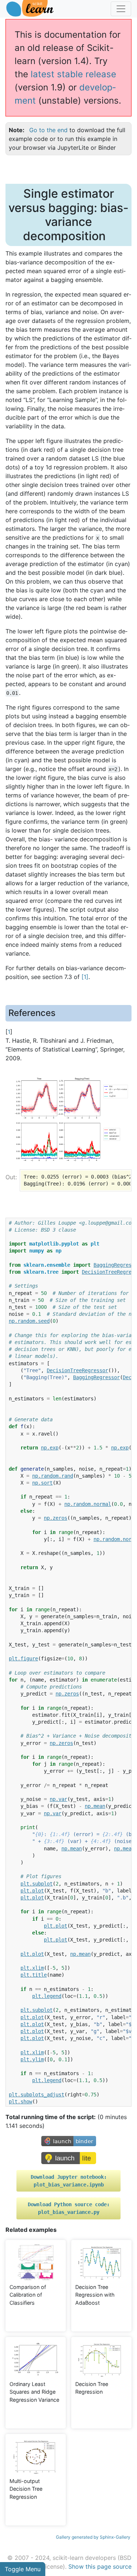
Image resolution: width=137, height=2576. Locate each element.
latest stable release (73, 74)
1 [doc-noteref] (85, 977)
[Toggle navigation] (121, 9)
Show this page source (100, 2566)
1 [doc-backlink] (9, 1032)
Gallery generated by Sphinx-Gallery (93, 2537)
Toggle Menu (23, 2569)
